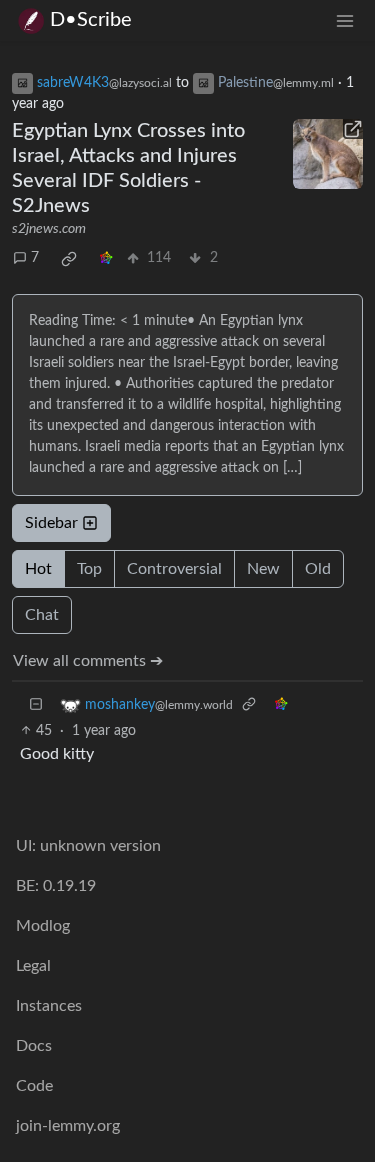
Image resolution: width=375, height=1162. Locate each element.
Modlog (43, 926)
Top (89, 569)
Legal (33, 966)
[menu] (345, 20)
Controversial (174, 569)
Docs (34, 1046)
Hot (38, 569)
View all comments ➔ (88, 661)
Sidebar (51, 523)
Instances (49, 1006)
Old (318, 569)
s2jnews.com (49, 229)
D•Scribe (91, 20)
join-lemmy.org (68, 1126)
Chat (42, 615)
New (263, 569)
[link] (69, 259)
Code (34, 1086)
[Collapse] (36, 705)
